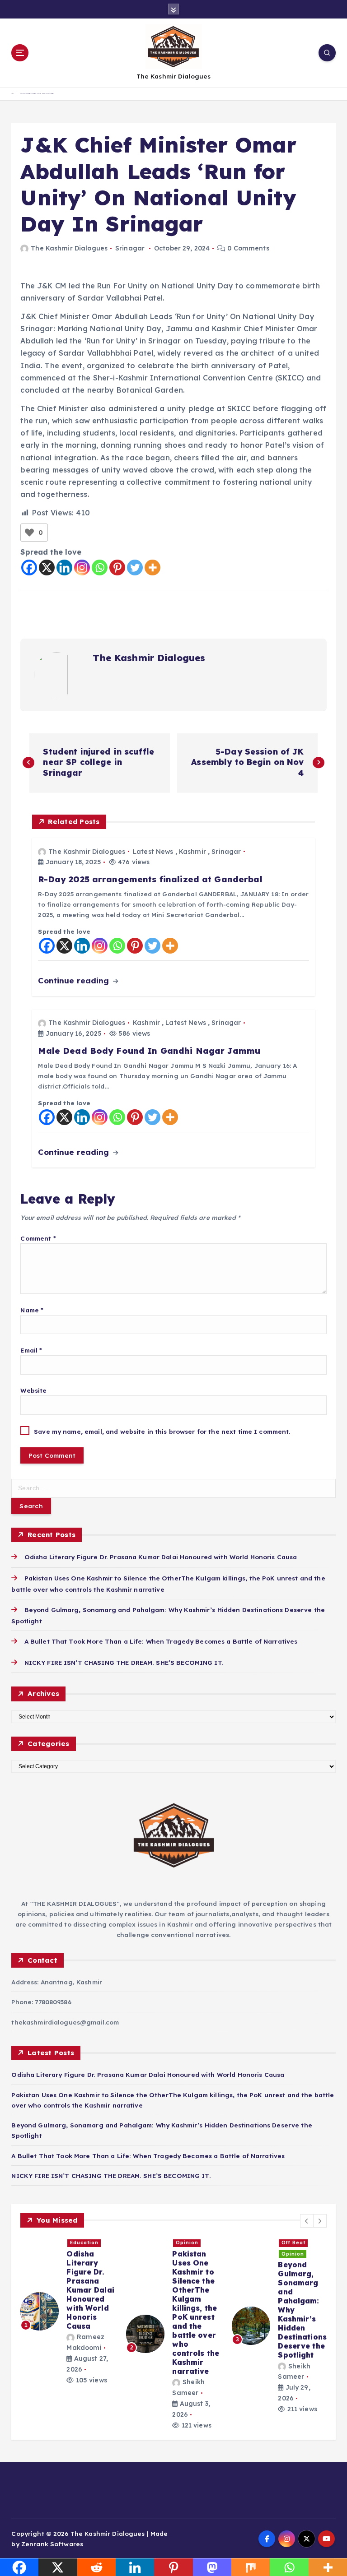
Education (296, 2254)
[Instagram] (82, 568)
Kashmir (192, 852)
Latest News (153, 852)
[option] (68, 2312)
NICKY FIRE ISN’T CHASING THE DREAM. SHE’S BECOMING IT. (124, 1662)
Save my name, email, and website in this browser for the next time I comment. (162, 1431)
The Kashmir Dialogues (69, 248)
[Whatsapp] (100, 568)
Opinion (81, 2243)
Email (31, 1350)
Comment (38, 1238)
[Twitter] (135, 568)
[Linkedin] (64, 568)
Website (33, 1390)
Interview (190, 2254)
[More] (152, 568)
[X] (47, 568)
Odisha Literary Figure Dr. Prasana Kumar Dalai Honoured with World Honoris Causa (161, 1557)
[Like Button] (29, 533)
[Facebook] (29, 568)
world (183, 2243)
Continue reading (75, 980)
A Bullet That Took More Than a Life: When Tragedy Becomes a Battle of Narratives (161, 1641)
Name (32, 1310)
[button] (307, 2221)
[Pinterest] (117, 568)
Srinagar (130, 248)
